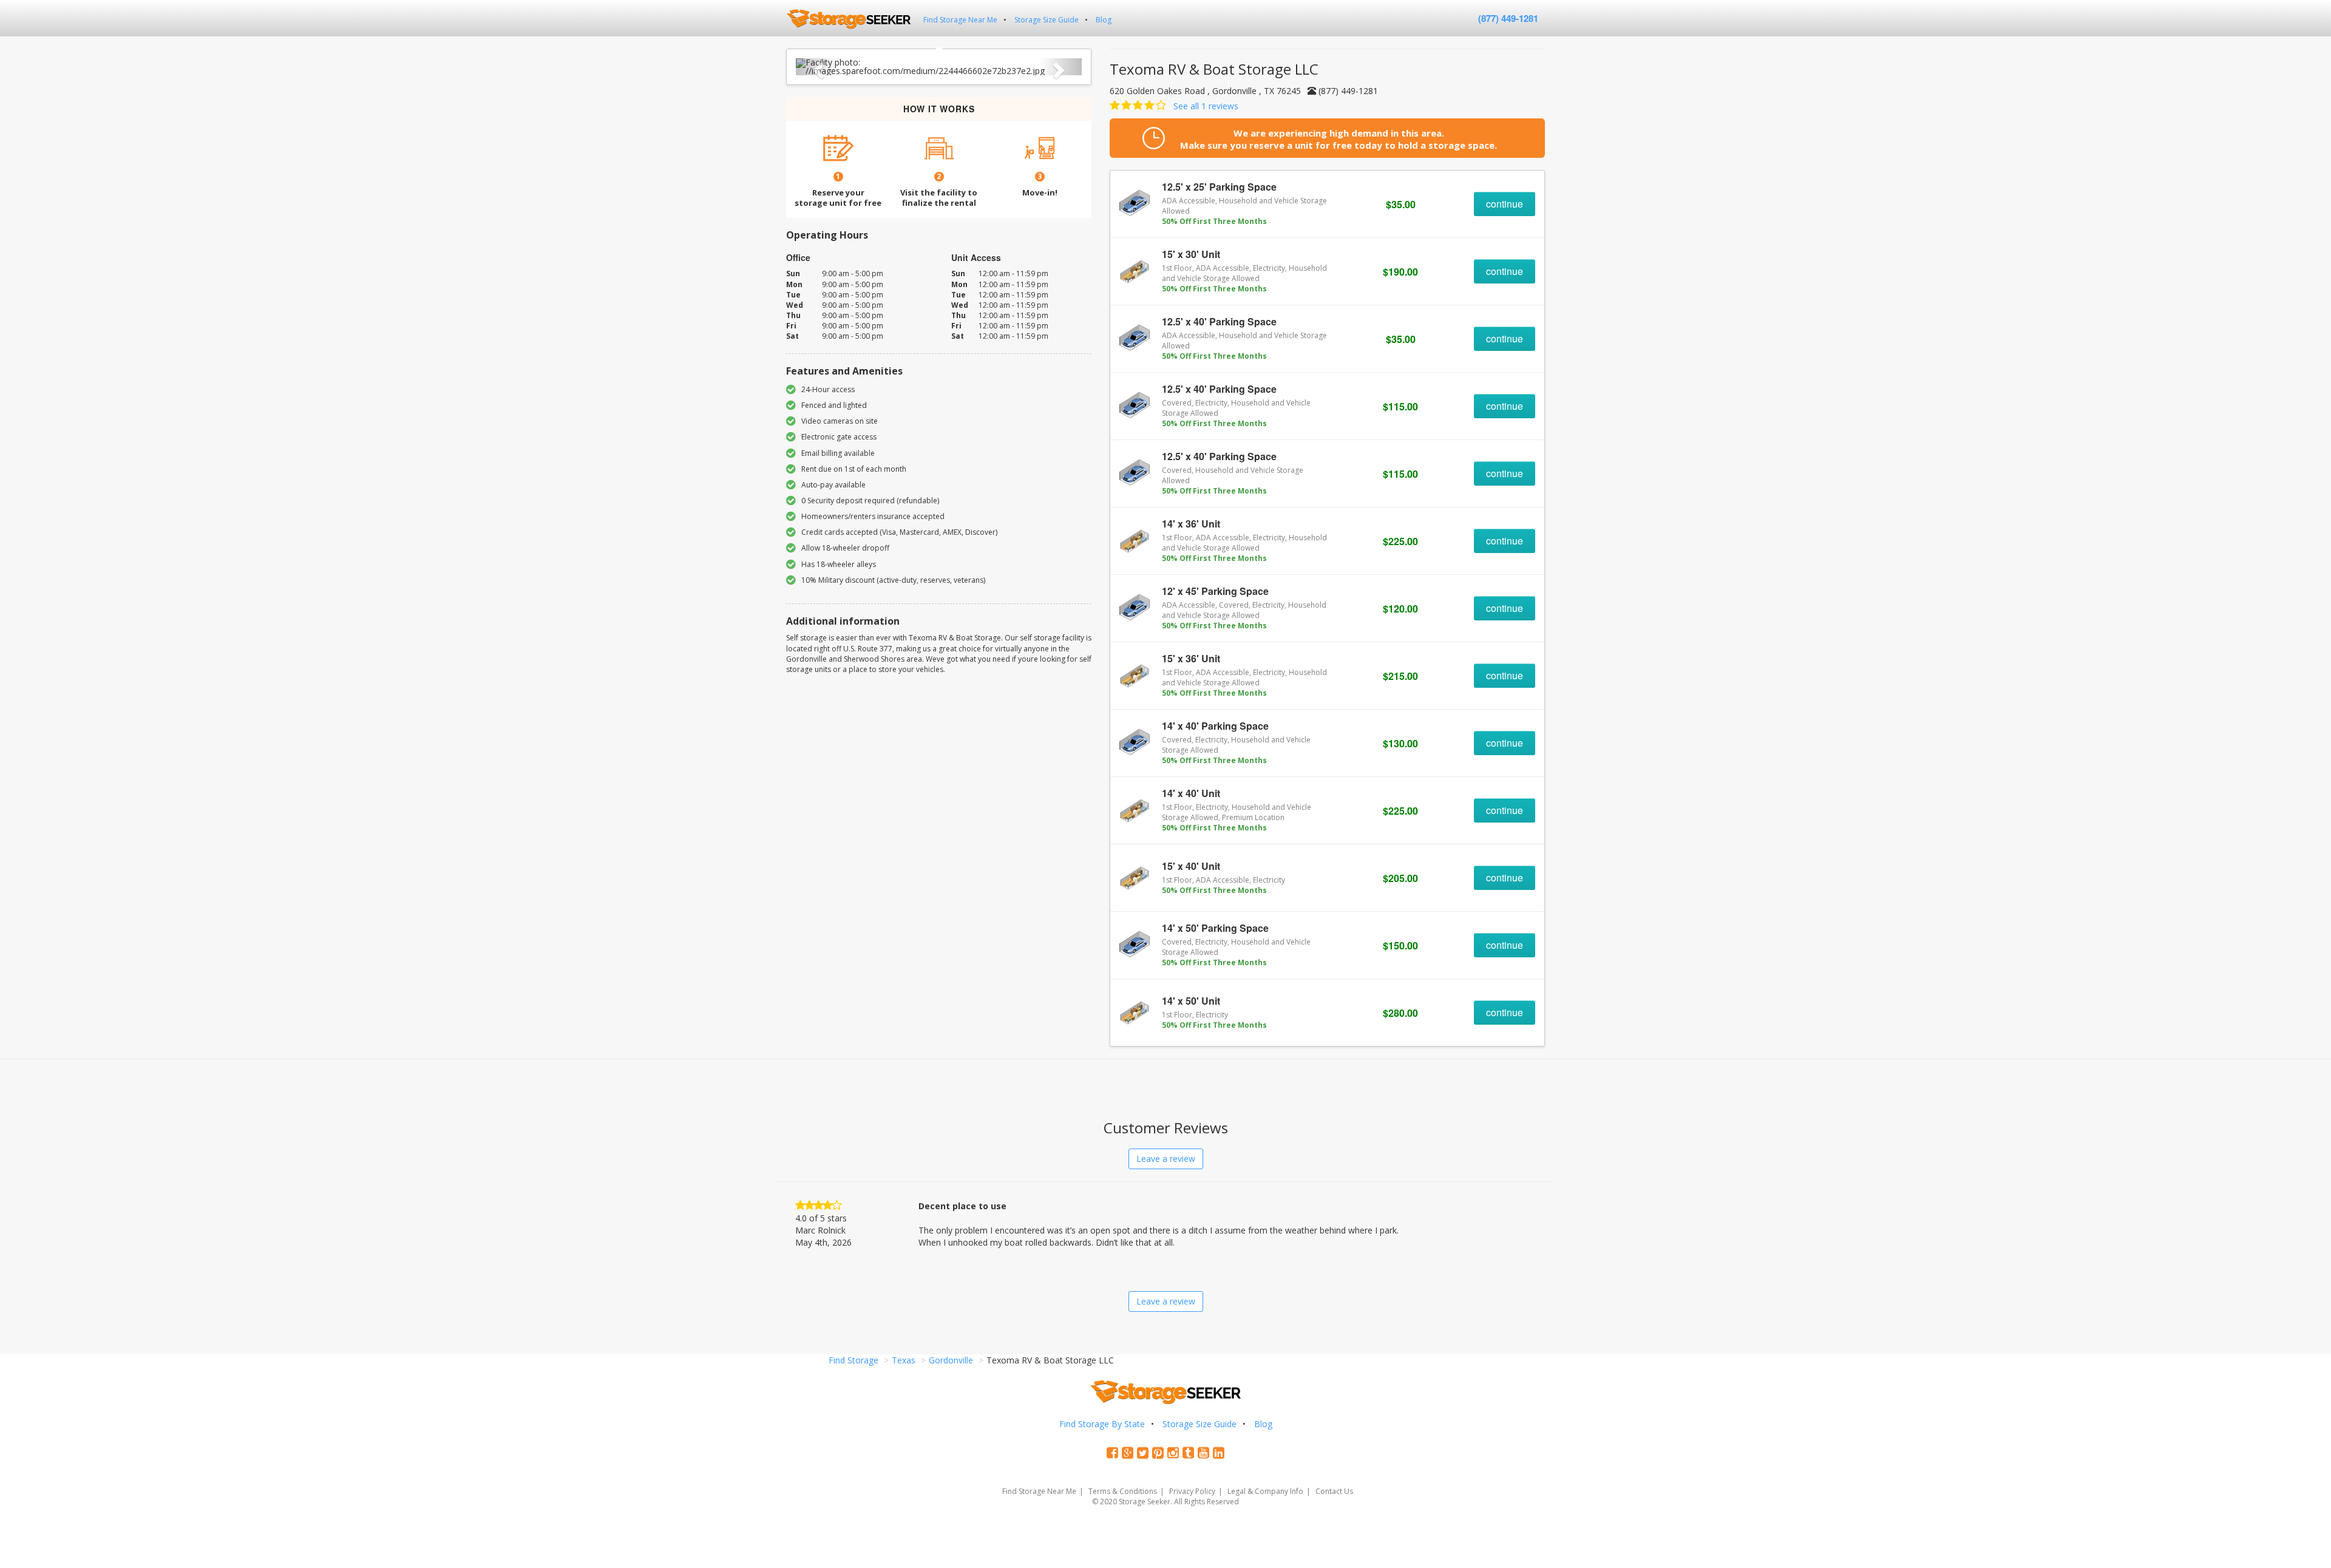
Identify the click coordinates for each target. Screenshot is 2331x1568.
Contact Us (1334, 1491)
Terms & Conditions (1123, 1491)
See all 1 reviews (1206, 106)
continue (1505, 204)
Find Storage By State (1102, 1424)
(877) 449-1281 (1508, 18)
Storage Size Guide (1047, 20)
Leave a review (1166, 1159)
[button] (817, 67)
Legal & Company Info (1265, 1491)
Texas (904, 1360)
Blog (1104, 20)
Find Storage (853, 1360)
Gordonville (951, 1360)
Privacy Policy (1192, 1491)
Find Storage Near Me (960, 20)
